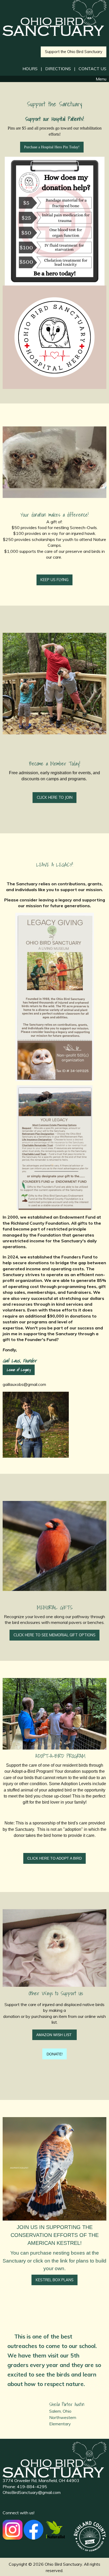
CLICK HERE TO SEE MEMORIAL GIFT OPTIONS (54, 1635)
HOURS (30, 69)
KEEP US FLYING (54, 580)
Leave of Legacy (19, 1370)
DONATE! (55, 2054)
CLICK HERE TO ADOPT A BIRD (54, 1858)
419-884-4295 (32, 2487)
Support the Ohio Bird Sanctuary (74, 52)
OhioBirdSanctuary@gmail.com (32, 2492)
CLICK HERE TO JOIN (55, 797)
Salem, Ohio (60, 2411)
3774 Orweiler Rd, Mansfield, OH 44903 (41, 2480)
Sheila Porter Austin (67, 2404)
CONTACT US (92, 69)
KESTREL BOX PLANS (55, 2280)
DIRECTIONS (58, 69)
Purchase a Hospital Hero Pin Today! (52, 147)
